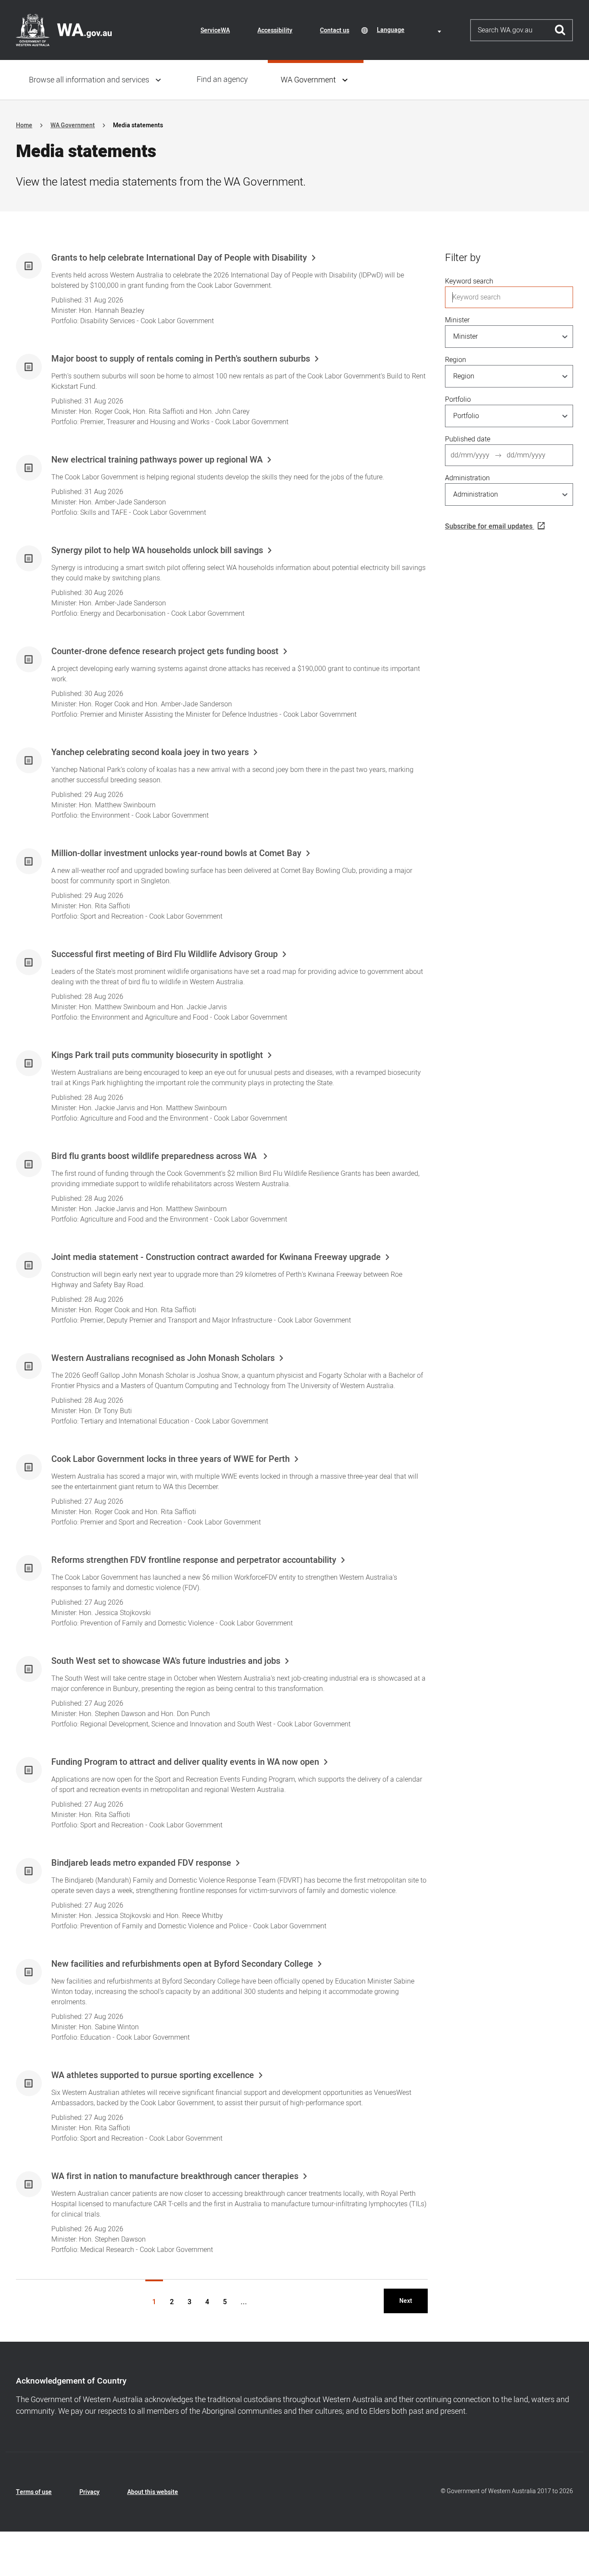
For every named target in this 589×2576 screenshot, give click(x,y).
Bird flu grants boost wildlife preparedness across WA (155, 1156)
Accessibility (275, 30)
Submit (560, 30)
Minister (457, 320)
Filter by (463, 258)
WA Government (308, 80)
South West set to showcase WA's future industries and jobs (166, 1661)
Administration (467, 478)
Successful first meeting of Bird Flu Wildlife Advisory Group (164, 954)
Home (24, 125)
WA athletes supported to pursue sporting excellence (153, 2075)
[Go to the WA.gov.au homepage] (64, 30)
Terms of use (34, 2492)
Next (406, 2301)
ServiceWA (215, 30)
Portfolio (458, 400)
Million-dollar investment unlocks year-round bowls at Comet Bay (176, 853)
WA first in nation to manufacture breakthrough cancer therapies (175, 2176)
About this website (153, 2492)
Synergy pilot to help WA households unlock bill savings (157, 551)
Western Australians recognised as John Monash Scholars (163, 1358)
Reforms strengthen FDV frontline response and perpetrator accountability (194, 1560)
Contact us (335, 30)
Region (456, 360)
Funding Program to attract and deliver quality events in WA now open (185, 1762)
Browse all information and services (89, 80)
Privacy (89, 2492)
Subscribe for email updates (489, 526)
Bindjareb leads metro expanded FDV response (141, 1863)
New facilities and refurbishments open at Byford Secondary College (182, 1964)
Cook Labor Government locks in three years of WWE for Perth (171, 1459)
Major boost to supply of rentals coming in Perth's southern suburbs (181, 359)
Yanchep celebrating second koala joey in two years (150, 753)
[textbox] (410, 30)
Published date (468, 439)
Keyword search (469, 281)
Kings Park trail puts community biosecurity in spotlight (157, 1055)
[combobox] (410, 30)
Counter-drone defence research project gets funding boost (165, 652)
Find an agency (222, 80)
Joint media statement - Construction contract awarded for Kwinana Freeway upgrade (216, 1257)
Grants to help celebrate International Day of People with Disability (179, 258)
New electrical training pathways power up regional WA (157, 460)
